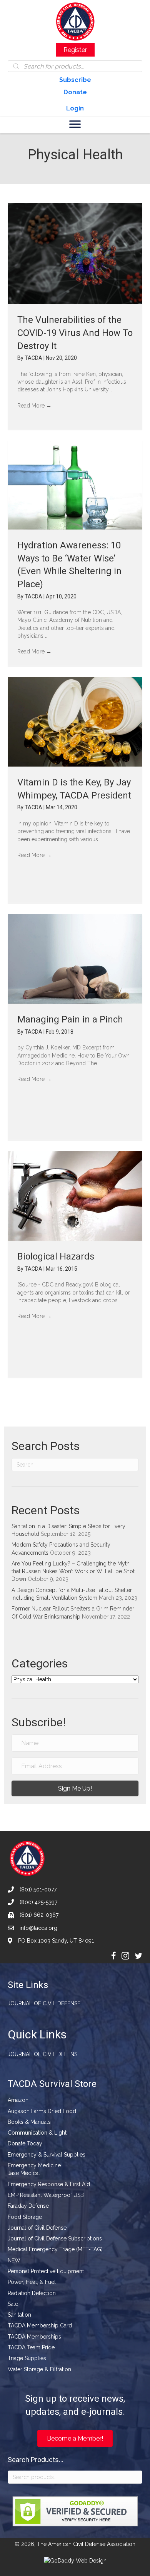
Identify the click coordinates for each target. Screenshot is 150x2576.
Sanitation (19, 2315)
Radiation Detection (32, 2293)
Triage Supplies (27, 2358)
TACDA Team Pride (31, 2347)
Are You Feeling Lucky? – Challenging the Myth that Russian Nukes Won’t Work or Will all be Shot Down (73, 1571)
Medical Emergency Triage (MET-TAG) (55, 2249)
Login (75, 108)
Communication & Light (37, 2133)
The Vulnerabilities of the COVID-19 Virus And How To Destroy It (75, 333)
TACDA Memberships (34, 2337)
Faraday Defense (28, 2206)
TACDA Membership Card (40, 2325)
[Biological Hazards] (75, 1196)
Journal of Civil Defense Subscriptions (55, 2239)
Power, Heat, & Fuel (32, 2282)
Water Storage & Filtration (39, 2369)
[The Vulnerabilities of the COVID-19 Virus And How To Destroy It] (75, 254)
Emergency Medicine (34, 2165)
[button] (75, 1788)
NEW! (15, 2260)
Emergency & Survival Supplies (47, 2155)
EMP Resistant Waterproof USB (46, 2195)
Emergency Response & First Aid (49, 2184)
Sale (13, 2304)
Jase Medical (24, 2173)
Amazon (18, 2100)
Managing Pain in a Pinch (70, 1019)
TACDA (34, 358)
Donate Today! (26, 2143)
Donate (75, 92)
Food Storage (25, 2217)
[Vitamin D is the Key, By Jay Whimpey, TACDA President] (75, 722)
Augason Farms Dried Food (42, 2111)
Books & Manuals (29, 2122)
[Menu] (75, 124)
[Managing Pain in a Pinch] (75, 959)
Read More (34, 406)
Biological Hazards (56, 1256)
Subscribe (75, 80)
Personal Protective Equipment (46, 2271)
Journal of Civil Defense (44, 2003)
